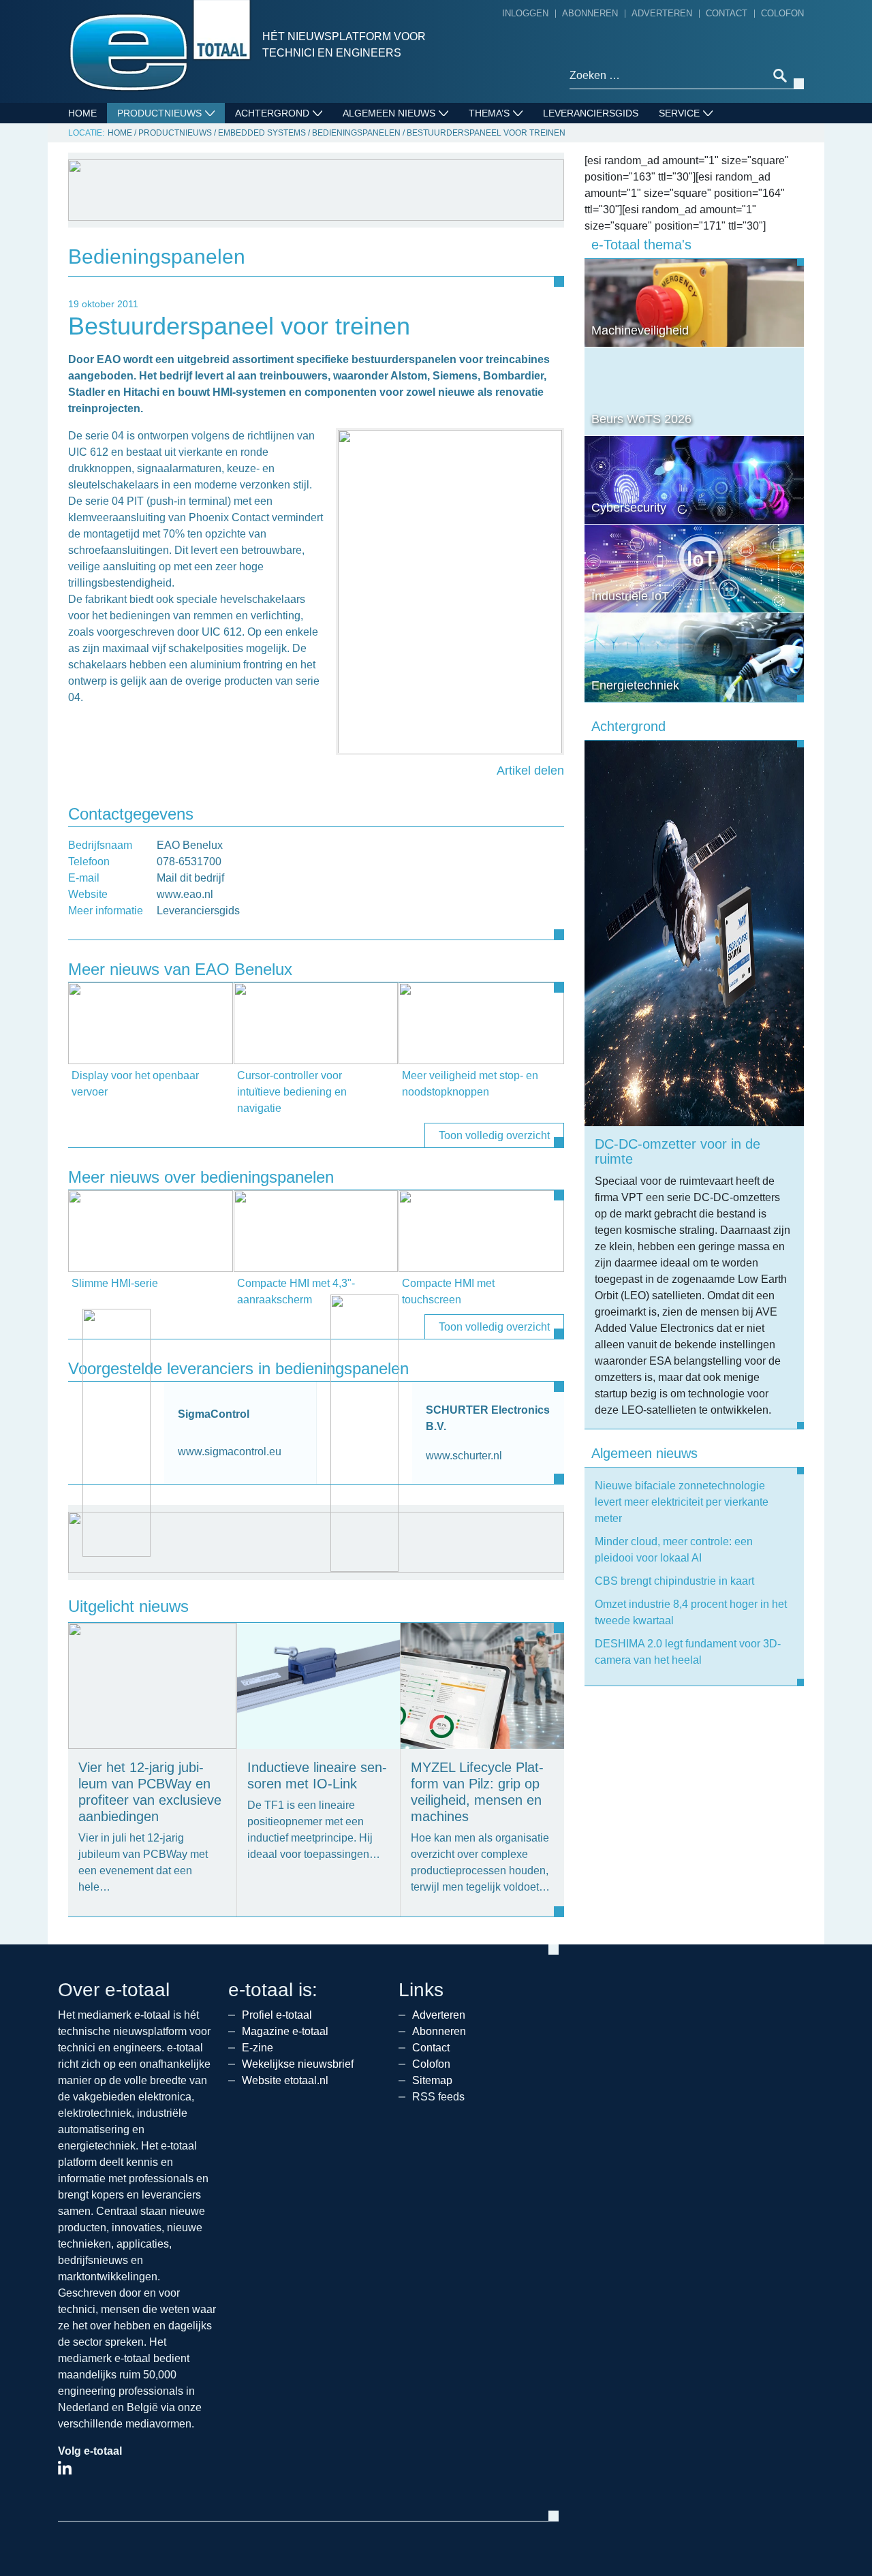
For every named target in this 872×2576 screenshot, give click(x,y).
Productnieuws (159, 113)
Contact (727, 13)
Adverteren (662, 13)
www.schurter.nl (464, 1456)
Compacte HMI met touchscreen (448, 1291)
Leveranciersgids (591, 113)
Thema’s (489, 113)
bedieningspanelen (356, 133)
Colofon (782, 13)
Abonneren (590, 13)
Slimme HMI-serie (115, 1283)
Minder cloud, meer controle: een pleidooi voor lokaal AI (674, 1550)
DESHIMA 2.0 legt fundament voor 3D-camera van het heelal (688, 1652)
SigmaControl (214, 1414)
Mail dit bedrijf (190, 878)
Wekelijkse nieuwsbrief (298, 2064)
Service (679, 113)
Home (82, 113)
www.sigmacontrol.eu (230, 1452)
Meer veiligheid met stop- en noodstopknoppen (470, 1084)
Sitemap (432, 2080)
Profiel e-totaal (277, 2015)
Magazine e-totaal (285, 2031)
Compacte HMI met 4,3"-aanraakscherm (296, 1291)
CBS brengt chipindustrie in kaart (674, 1581)
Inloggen (525, 13)
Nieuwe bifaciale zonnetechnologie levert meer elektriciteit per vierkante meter (682, 1502)
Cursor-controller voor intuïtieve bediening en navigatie (292, 1092)
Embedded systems (262, 133)
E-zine (258, 2048)
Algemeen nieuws (389, 113)
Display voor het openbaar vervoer (135, 1084)
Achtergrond (272, 113)
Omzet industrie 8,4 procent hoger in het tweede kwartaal (691, 1612)
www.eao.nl (185, 894)
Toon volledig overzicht (494, 1135)
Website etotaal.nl (285, 2080)
